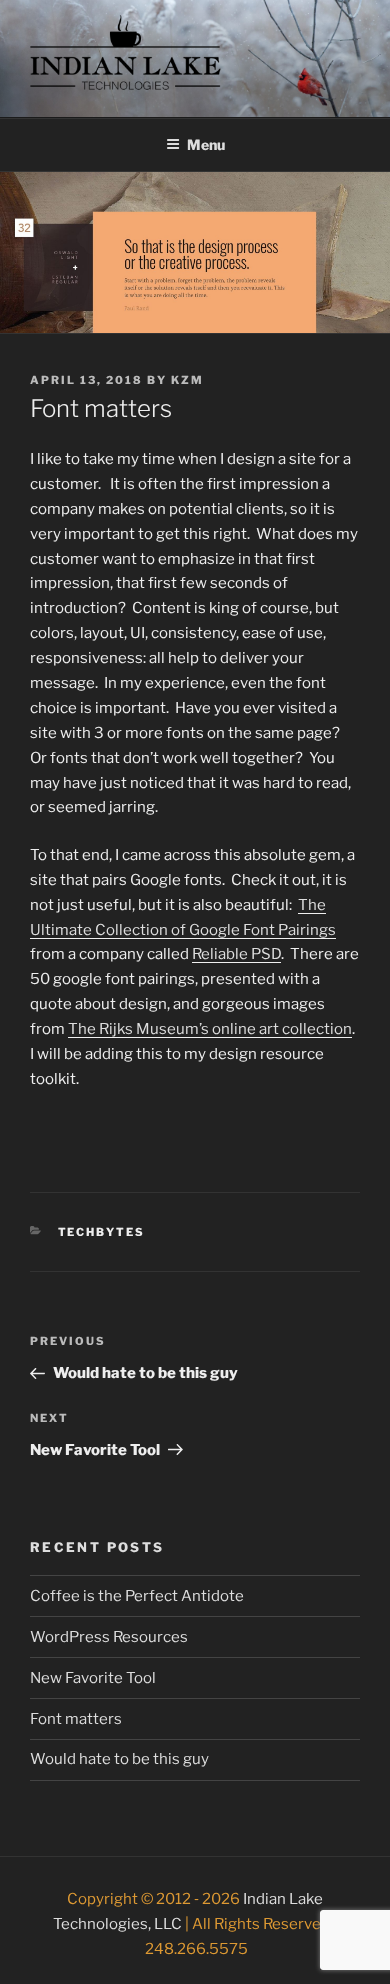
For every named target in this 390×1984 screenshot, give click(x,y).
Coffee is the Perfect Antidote (137, 1596)
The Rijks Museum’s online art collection (210, 1029)
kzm (187, 380)
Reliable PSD (236, 954)
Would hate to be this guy (119, 1759)
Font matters (76, 1719)
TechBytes (102, 1232)
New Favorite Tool (93, 1678)
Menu (206, 144)
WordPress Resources (109, 1637)
